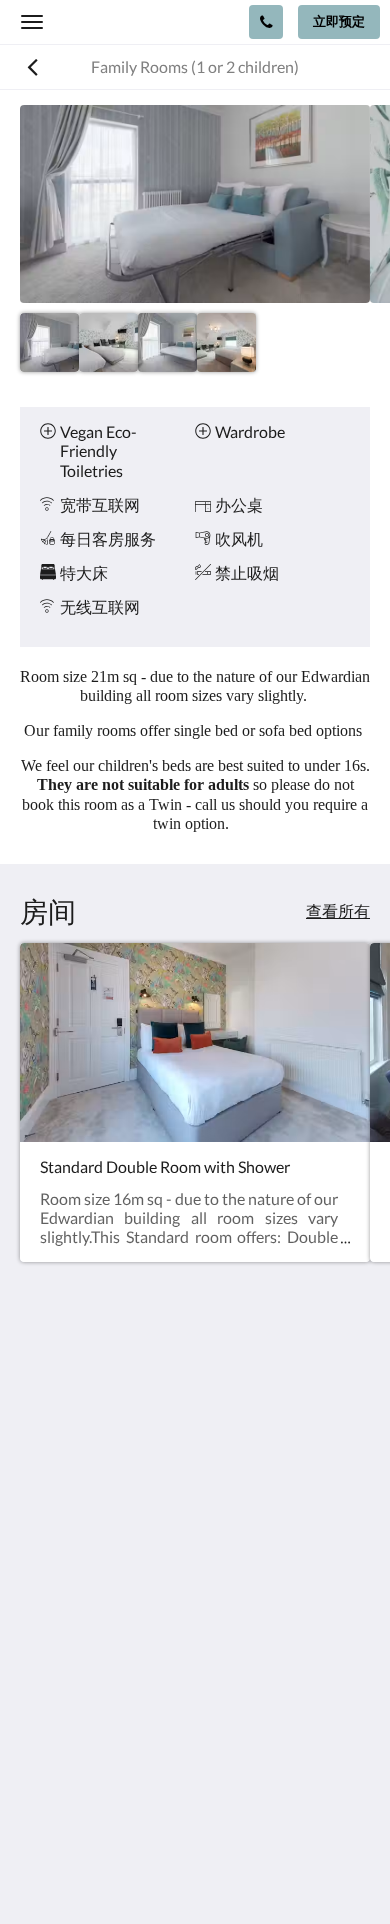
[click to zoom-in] (195, 204)
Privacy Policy (68, 1656)
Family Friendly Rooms (98, 1707)
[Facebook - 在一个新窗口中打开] (40, 1563)
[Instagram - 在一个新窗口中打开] (95, 1563)
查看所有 (338, 910)
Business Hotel (71, 1724)
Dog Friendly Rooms (90, 1690)
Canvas (235, 1869)
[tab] (195, 1623)
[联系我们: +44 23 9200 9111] (266, 22)
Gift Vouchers (67, 1741)
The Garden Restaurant (100, 1673)
